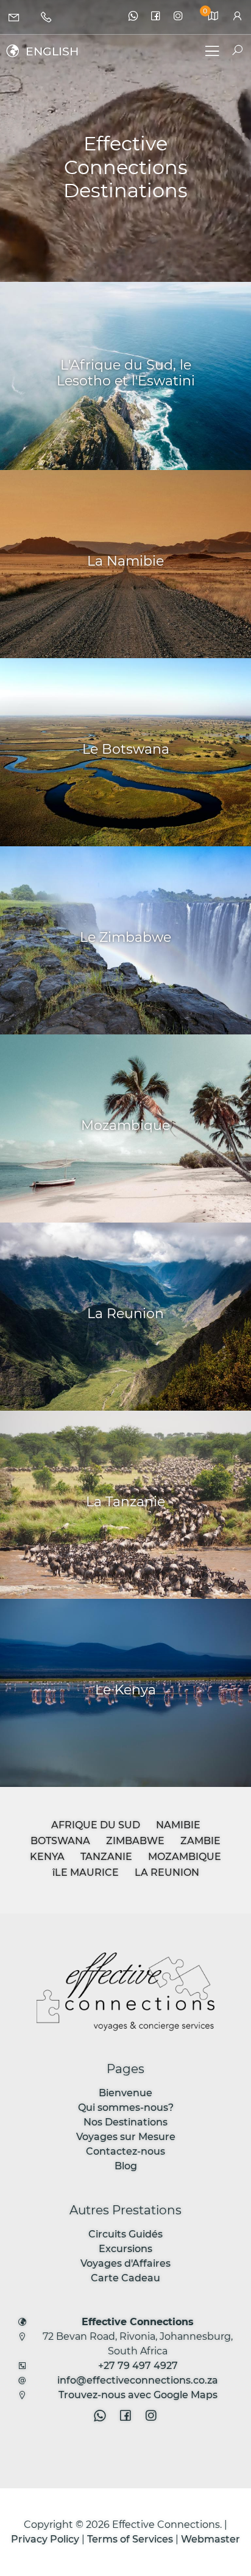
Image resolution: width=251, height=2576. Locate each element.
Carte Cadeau (125, 2278)
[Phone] (48, 17)
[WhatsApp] (133, 17)
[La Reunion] (125, 1317)
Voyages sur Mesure (126, 2137)
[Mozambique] (125, 1128)
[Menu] (212, 53)
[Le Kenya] (125, 1693)
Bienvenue (125, 2093)
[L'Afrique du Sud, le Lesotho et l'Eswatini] (125, 376)
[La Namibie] (125, 564)
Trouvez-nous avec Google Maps (138, 2395)
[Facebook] (156, 17)
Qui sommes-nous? (126, 2107)
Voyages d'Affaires (125, 2263)
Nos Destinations (125, 2122)
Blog (126, 2166)
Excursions (125, 2249)
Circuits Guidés (125, 2234)
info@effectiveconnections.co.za (138, 2380)
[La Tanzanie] (125, 1505)
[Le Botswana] (125, 752)
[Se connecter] (237, 17)
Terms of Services (130, 2539)
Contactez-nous (125, 2151)
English (52, 51)
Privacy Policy (45, 2539)
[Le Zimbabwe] (125, 940)
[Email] (16, 17)
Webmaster (210, 2539)
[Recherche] (232, 51)
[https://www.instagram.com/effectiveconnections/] (178, 17)
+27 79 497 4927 (138, 2366)
